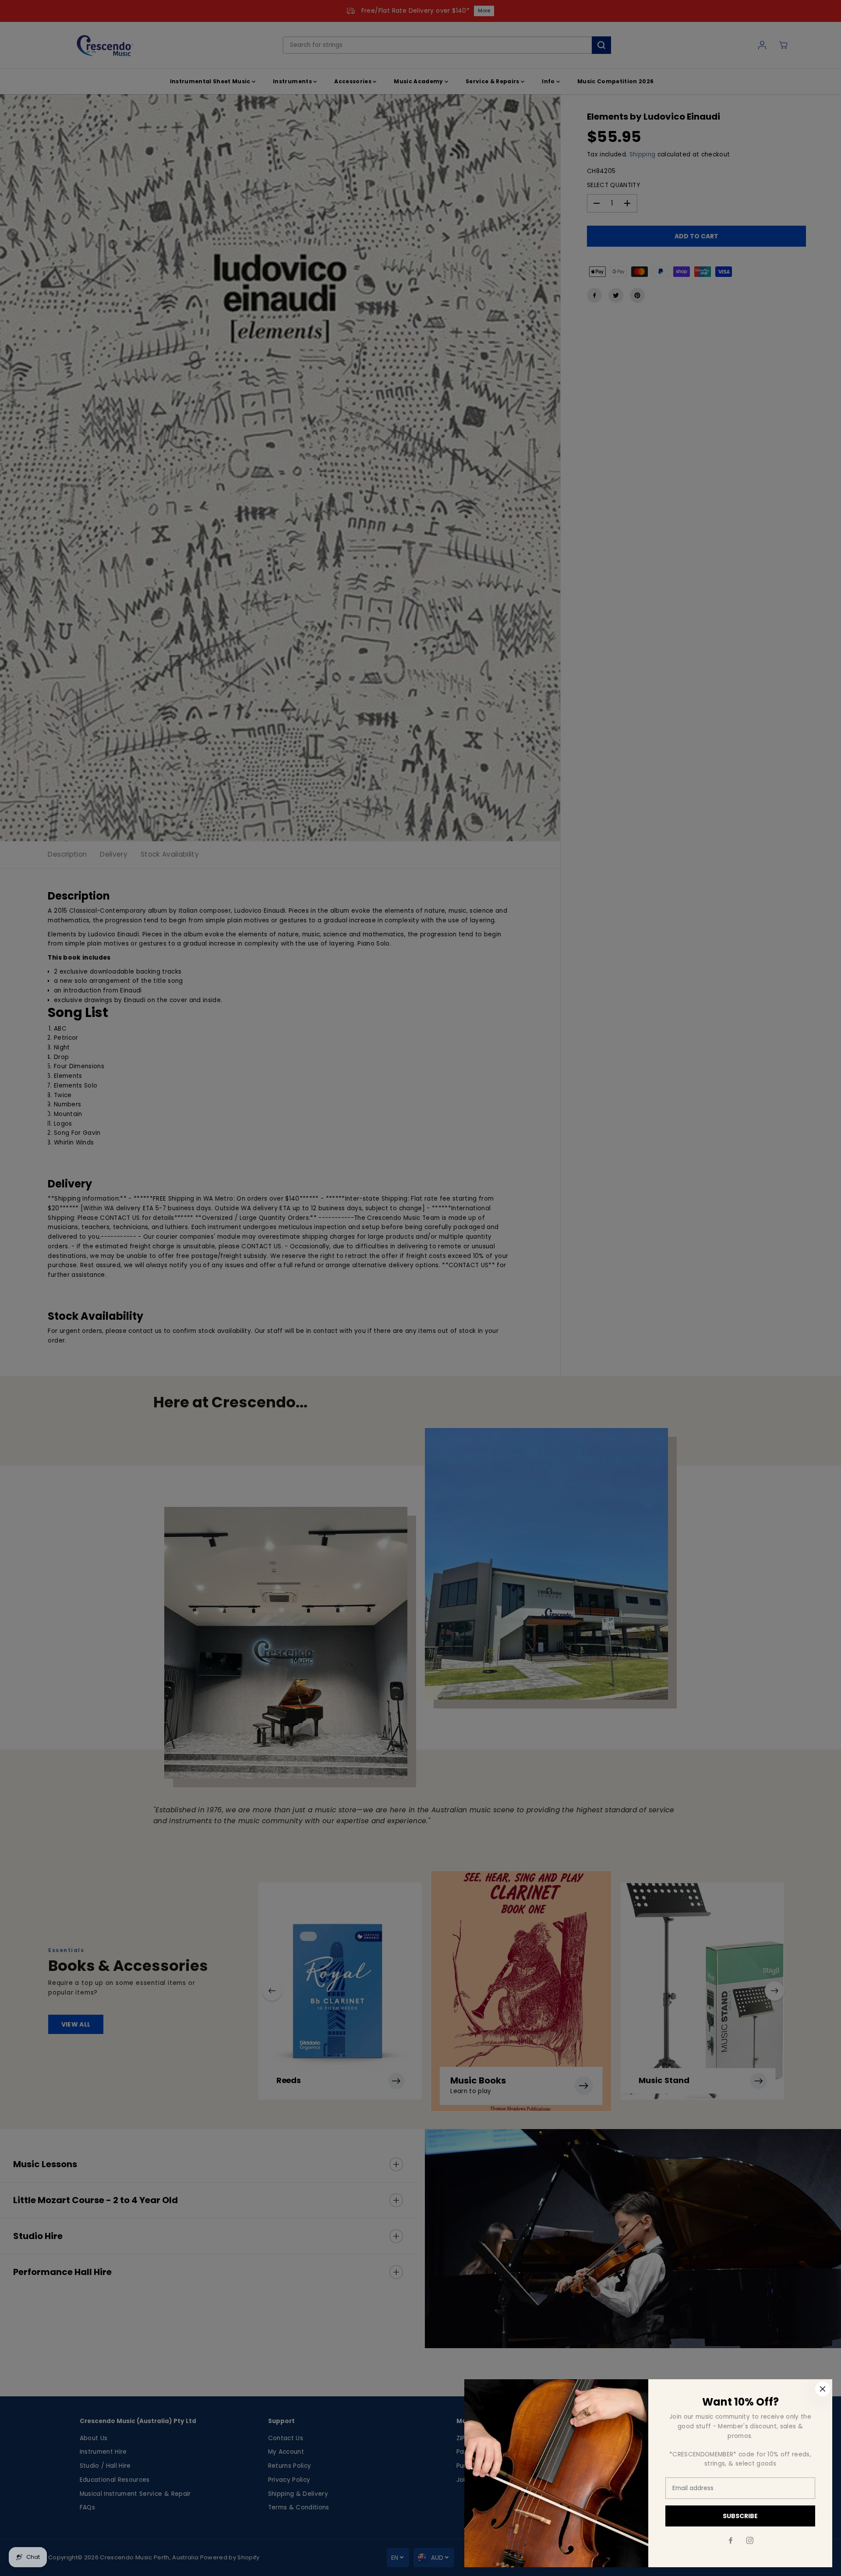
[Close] (823, 2389)
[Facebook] (731, 2541)
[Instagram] (750, 2541)
